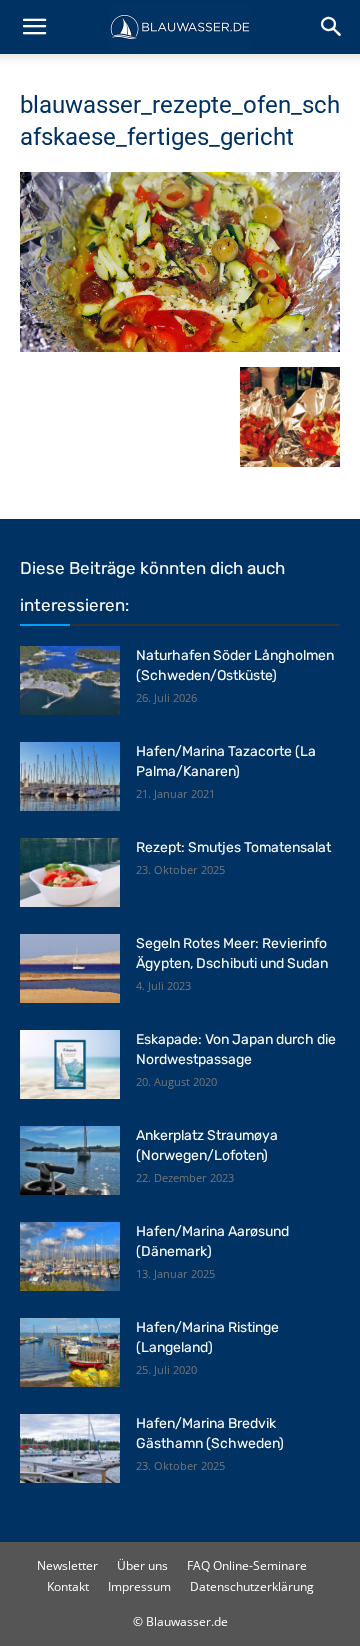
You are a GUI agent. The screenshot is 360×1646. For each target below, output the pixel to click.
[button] (34, 27)
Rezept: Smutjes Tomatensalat (233, 847)
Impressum (139, 1586)
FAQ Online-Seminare (247, 1565)
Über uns (142, 1565)
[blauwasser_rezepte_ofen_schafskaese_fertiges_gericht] (180, 346)
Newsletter (67, 1565)
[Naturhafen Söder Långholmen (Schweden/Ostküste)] (70, 680)
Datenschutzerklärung (252, 1586)
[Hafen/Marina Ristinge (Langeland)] (70, 1352)
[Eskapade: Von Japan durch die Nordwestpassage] (70, 1064)
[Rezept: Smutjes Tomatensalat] (70, 872)
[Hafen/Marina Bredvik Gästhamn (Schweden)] (70, 1448)
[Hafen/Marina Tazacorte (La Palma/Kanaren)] (70, 776)
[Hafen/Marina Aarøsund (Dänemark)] (70, 1256)
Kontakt (68, 1586)
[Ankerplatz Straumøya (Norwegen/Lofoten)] (70, 1160)
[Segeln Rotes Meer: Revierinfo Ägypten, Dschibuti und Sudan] (70, 968)
